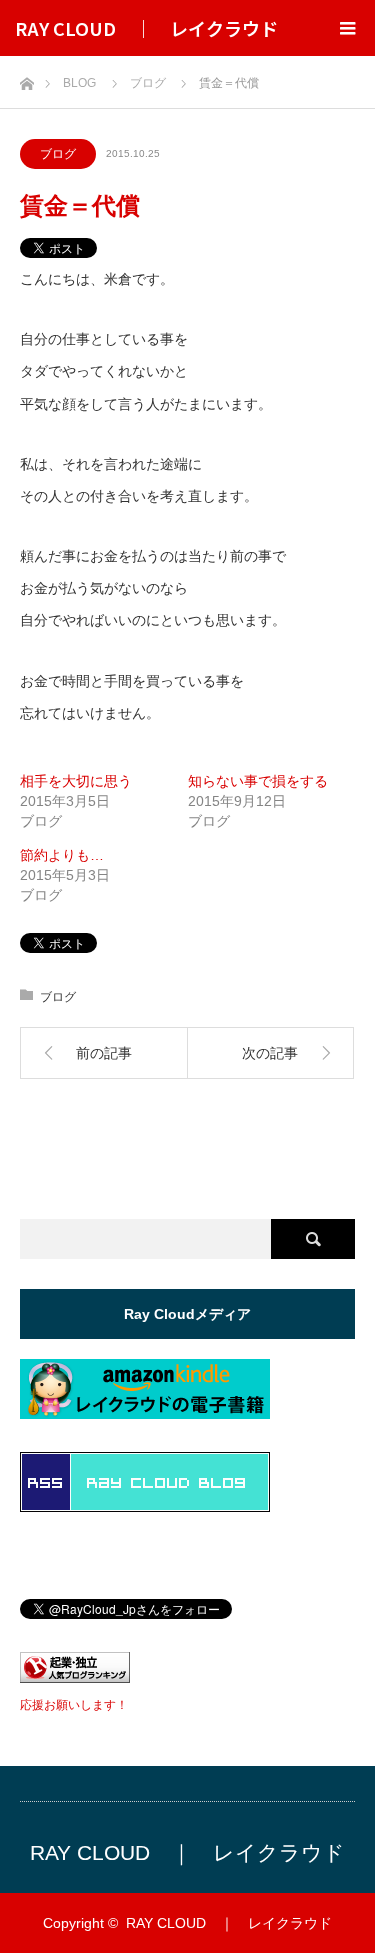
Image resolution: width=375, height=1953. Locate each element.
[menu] (347, 28)
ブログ (58, 154)
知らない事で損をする (258, 781)
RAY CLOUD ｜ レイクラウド (146, 28)
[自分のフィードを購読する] (145, 1506)
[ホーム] (26, 78)
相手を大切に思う (76, 781)
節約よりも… (62, 855)
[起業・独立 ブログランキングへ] (75, 1677)
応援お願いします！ (74, 1705)
